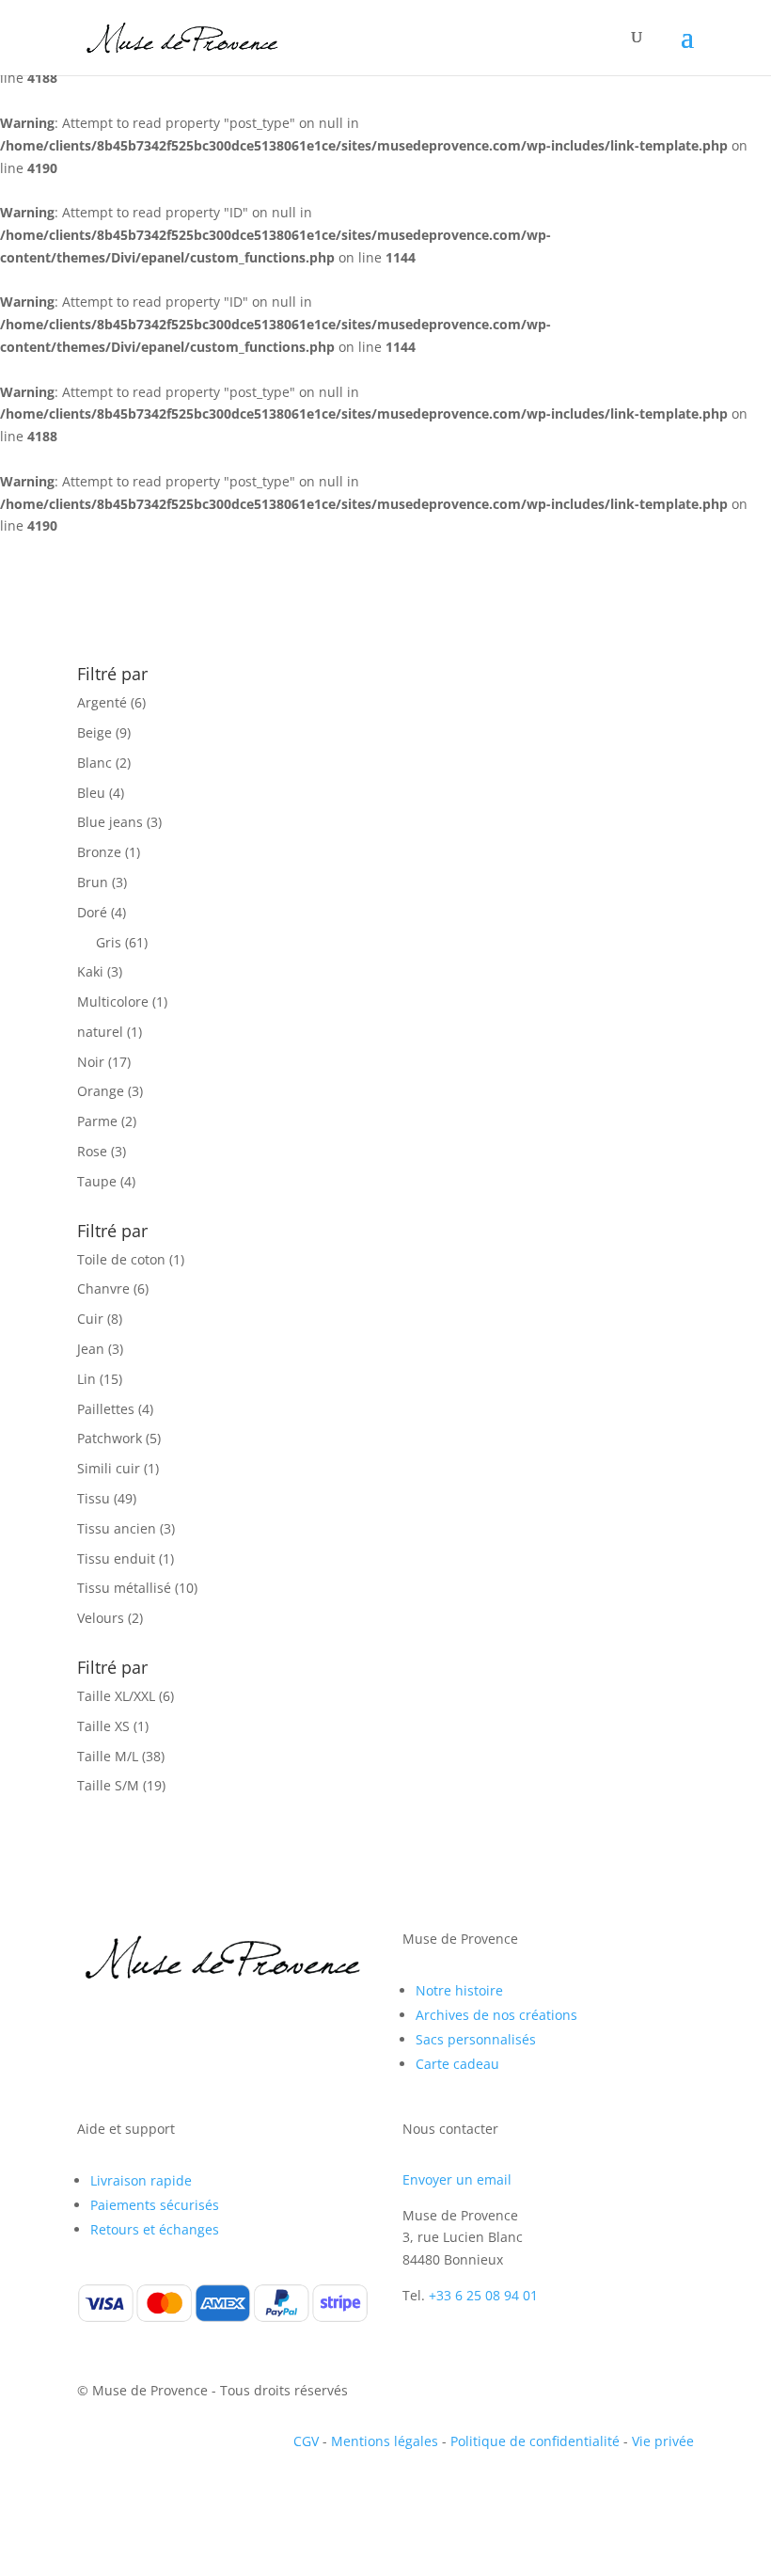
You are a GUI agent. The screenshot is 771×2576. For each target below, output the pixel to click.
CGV (306, 2441)
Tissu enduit (116, 1558)
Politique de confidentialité (535, 2441)
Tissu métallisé (124, 1588)
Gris (109, 942)
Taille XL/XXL (116, 1696)
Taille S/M (108, 1785)
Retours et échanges (155, 2229)
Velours (101, 1618)
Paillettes (106, 1409)
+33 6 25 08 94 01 (483, 2295)
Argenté (102, 702)
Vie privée (663, 2441)
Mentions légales (385, 2441)
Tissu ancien (117, 1528)
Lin (87, 1379)
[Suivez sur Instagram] (130, 2029)
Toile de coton (121, 1259)
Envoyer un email (457, 2179)
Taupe (97, 1181)
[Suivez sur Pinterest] (167, 2029)
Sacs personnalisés (476, 2039)
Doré (92, 912)
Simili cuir (109, 1468)
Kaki (90, 971)
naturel (100, 1032)
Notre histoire (459, 1990)
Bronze (99, 852)
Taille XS (103, 1726)
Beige (94, 732)
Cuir (90, 1319)
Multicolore (113, 1002)
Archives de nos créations (496, 2015)
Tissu (94, 1498)
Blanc (94, 763)
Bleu (91, 793)
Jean (91, 1349)
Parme (97, 1121)
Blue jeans (110, 822)
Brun (93, 882)
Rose (92, 1151)
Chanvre (103, 1288)
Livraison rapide (141, 2180)
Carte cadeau (457, 2064)
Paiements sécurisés (155, 2205)
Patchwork (110, 1438)
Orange (101, 1091)
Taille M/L (108, 1756)
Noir (91, 1062)
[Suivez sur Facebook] (92, 2029)
